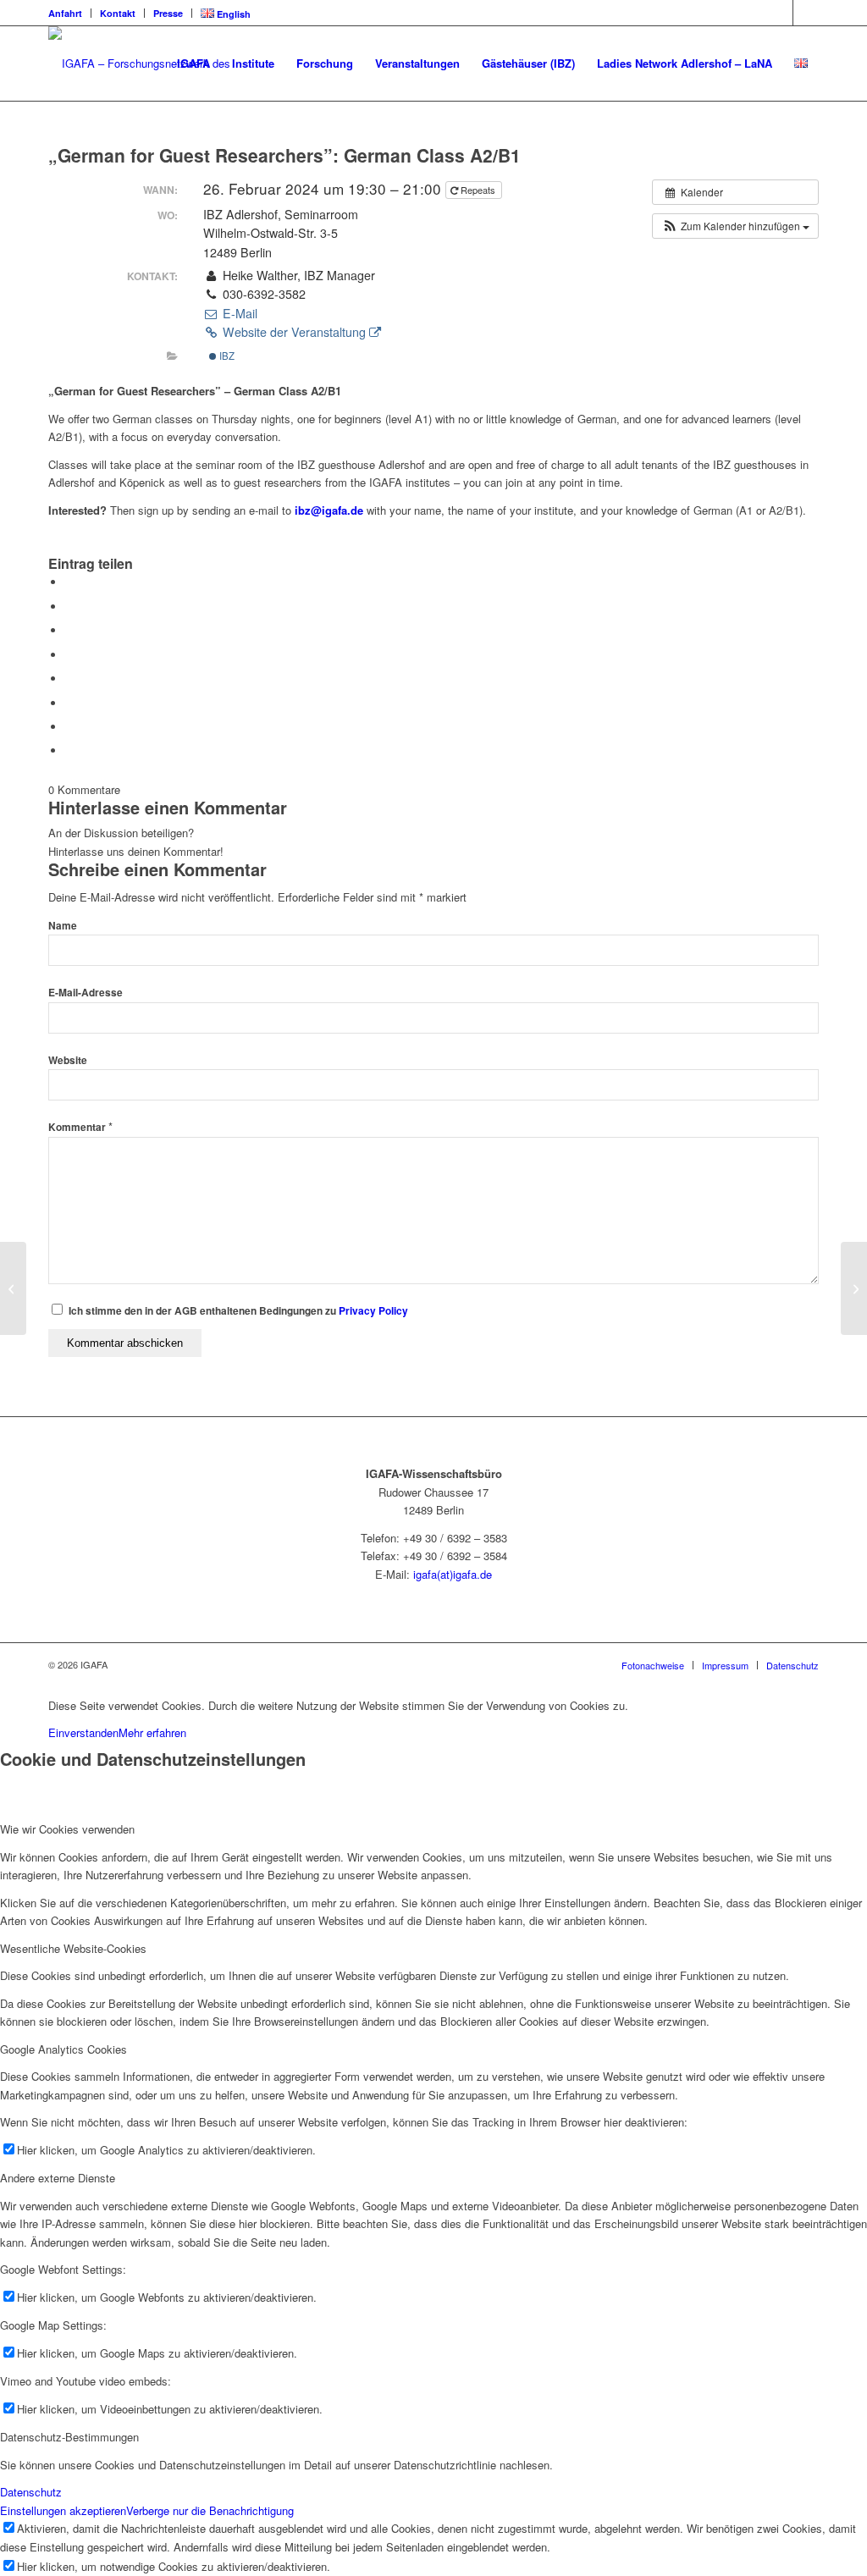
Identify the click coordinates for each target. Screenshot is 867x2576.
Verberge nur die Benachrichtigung (210, 2510)
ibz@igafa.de (329, 510)
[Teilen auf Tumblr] (69, 678)
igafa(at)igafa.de (453, 1574)
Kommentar (80, 1127)
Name (63, 926)
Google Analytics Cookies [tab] (64, 2049)
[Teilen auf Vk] (69, 703)
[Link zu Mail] (806, 13)
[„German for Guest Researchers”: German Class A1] (13, 1288)
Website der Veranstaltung (294, 332)
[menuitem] (70, 13)
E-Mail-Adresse (86, 993)
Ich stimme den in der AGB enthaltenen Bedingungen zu (238, 1311)
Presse (168, 13)
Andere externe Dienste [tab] (58, 2178)
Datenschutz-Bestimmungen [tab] (69, 2437)
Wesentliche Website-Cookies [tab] (73, 1948)
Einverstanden (83, 1732)
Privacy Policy (373, 1311)
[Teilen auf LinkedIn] (69, 655)
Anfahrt (65, 13)
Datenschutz (31, 2492)
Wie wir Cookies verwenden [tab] (67, 1829)
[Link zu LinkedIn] (780, 13)
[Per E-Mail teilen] (69, 750)
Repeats (478, 190)
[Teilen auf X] (69, 607)
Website (68, 1060)
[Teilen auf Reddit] (69, 727)
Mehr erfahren (152, 1732)
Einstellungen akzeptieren (63, 2510)
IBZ (226, 356)
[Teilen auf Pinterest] (69, 630)
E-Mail (238, 313)
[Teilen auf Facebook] (69, 582)
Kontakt (118, 13)
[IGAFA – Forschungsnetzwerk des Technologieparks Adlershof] (160, 63)
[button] (735, 226)
